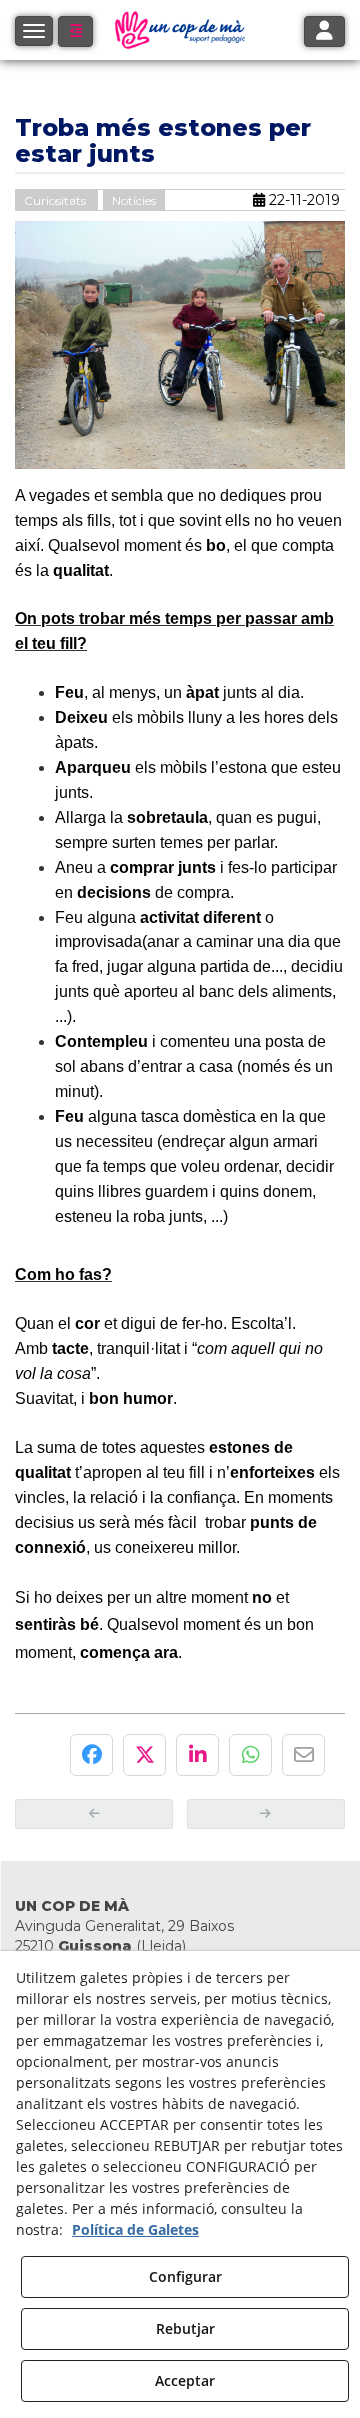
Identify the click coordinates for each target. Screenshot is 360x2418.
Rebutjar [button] (185, 2328)
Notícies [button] (134, 200)
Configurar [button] (185, 2276)
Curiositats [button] (56, 200)
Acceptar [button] (185, 2380)
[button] (75, 31)
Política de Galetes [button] (135, 2229)
